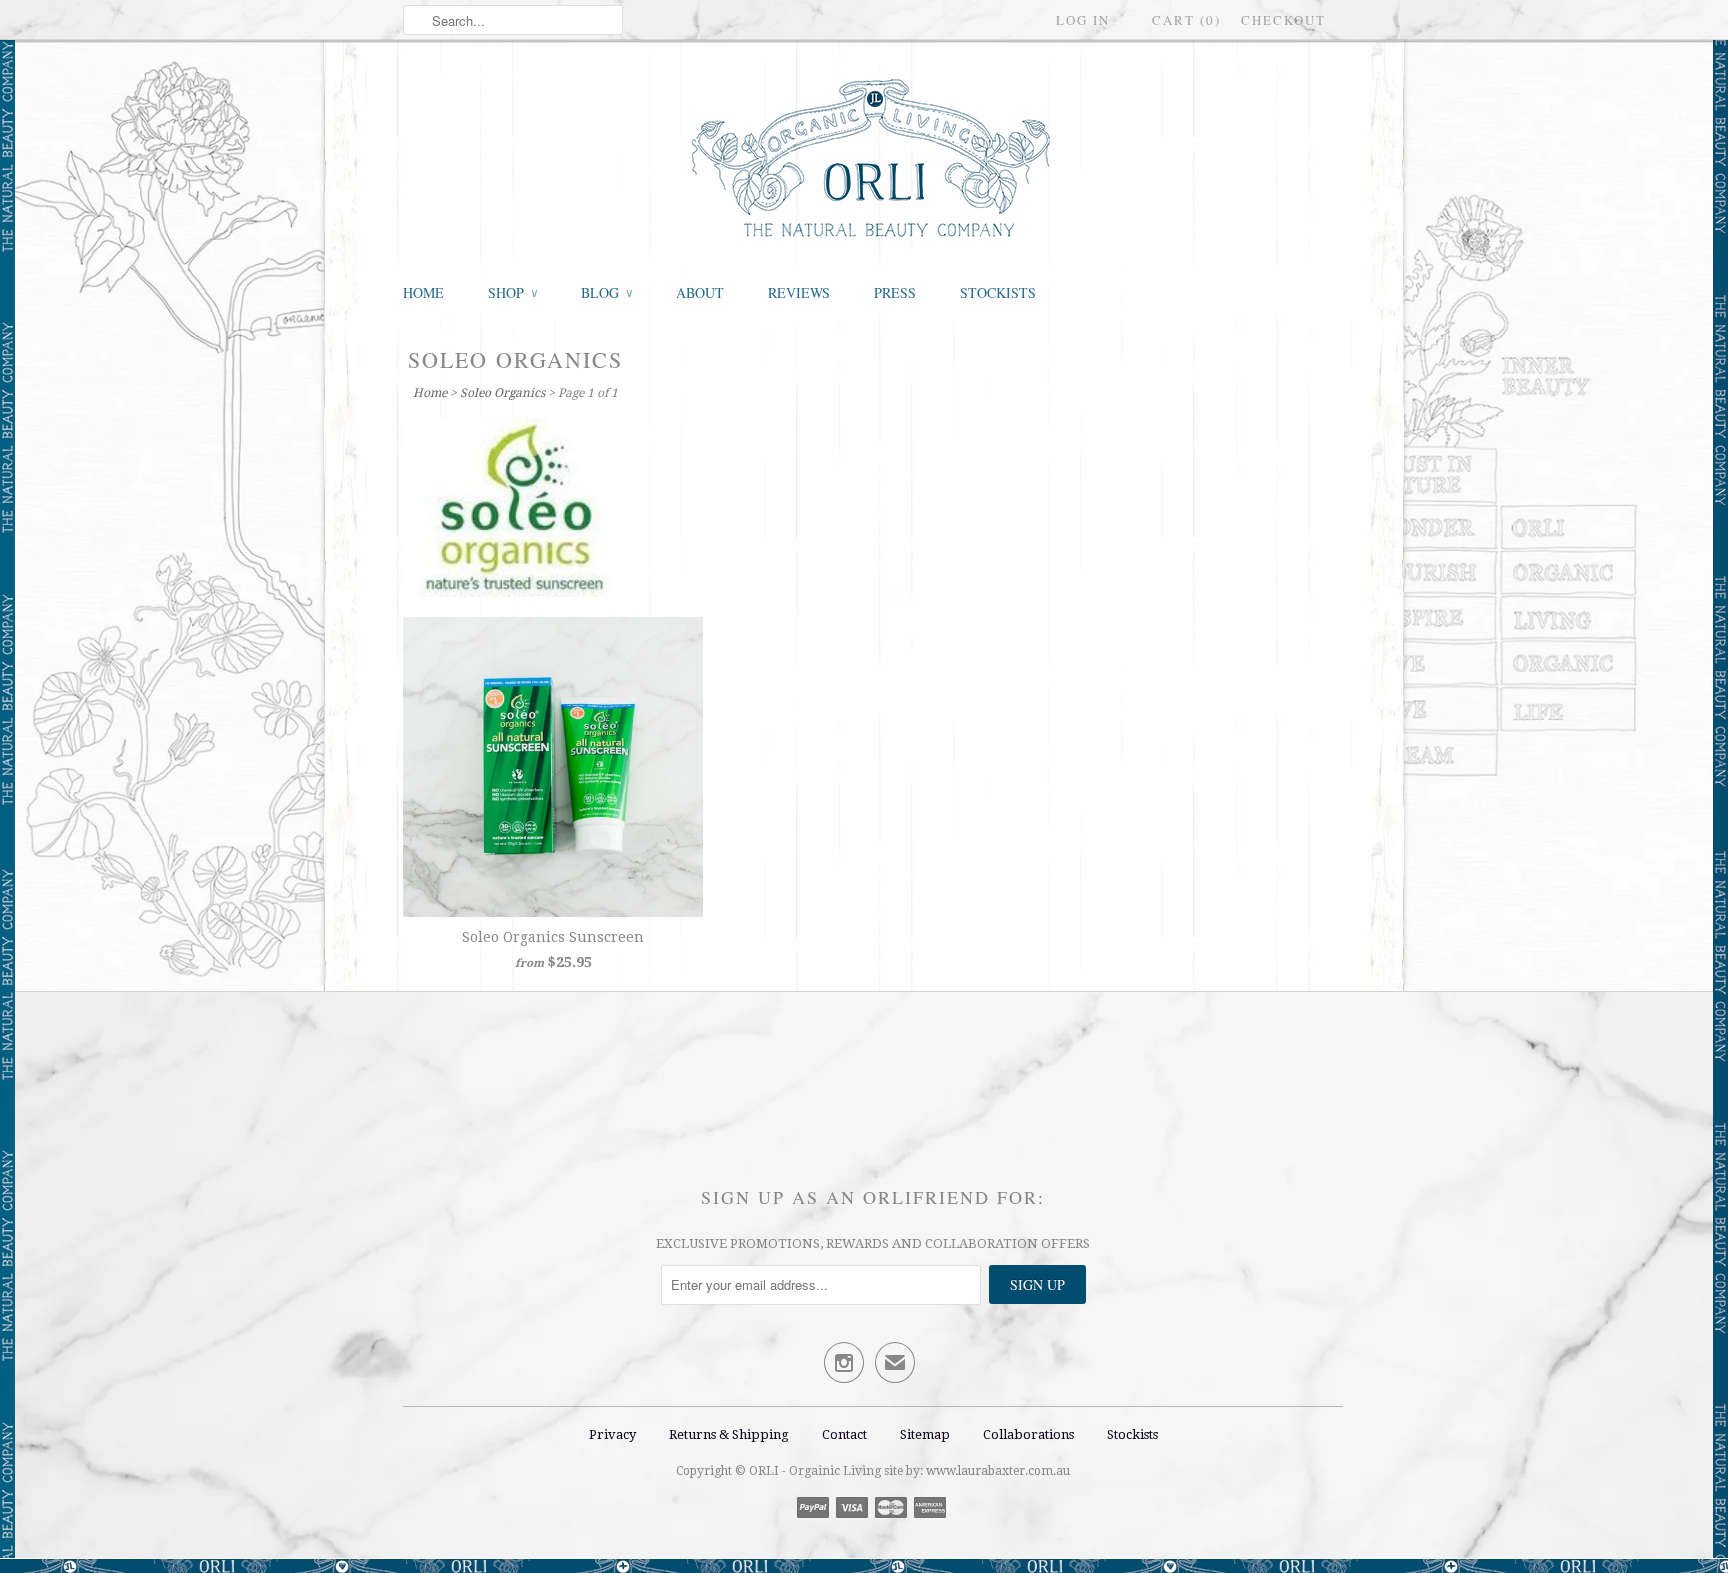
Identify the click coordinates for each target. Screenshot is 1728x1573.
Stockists (998, 292)
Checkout (1283, 20)
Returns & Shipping (730, 1434)
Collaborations (1028, 1434)
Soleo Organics (515, 359)
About (700, 292)
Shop (512, 292)
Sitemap (925, 1434)
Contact (844, 1434)
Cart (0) (1186, 20)
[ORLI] (873, 160)
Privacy (612, 1434)
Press (895, 292)
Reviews (799, 292)
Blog (606, 292)
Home (423, 292)
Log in (1083, 20)
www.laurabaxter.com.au (998, 1471)
